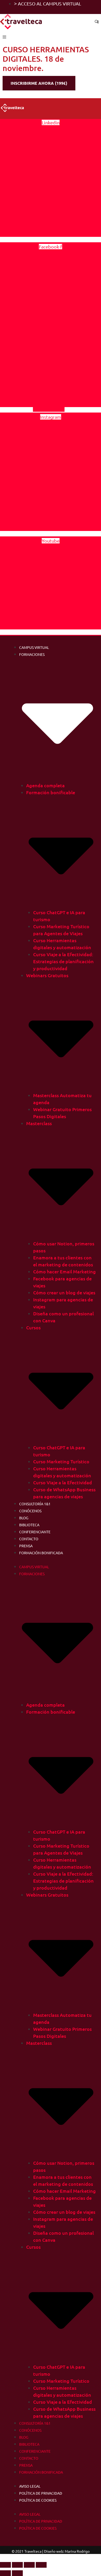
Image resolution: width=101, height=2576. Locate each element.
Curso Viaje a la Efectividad (63, 1482)
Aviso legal (30, 2486)
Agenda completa (45, 785)
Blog (24, 1518)
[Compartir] (29, 2565)
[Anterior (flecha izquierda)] (5, 2573)
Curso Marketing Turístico (61, 1461)
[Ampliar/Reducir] (5, 2565)
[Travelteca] (22, 22)
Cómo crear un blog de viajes (64, 1292)
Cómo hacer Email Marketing (64, 1271)
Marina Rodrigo (77, 2551)
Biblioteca (29, 1525)
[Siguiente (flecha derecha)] (17, 2573)
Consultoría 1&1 (35, 1504)
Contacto (29, 1539)
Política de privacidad (41, 2493)
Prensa (26, 1546)
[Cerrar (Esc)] (41, 2565)
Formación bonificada (41, 1553)
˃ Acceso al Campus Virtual (48, 3)
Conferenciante (35, 1532)
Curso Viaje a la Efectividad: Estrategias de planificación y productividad (63, 961)
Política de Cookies (38, 2500)
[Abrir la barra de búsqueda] (97, 22)
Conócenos (30, 1511)
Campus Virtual (34, 647)
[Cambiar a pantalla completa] (17, 2565)
